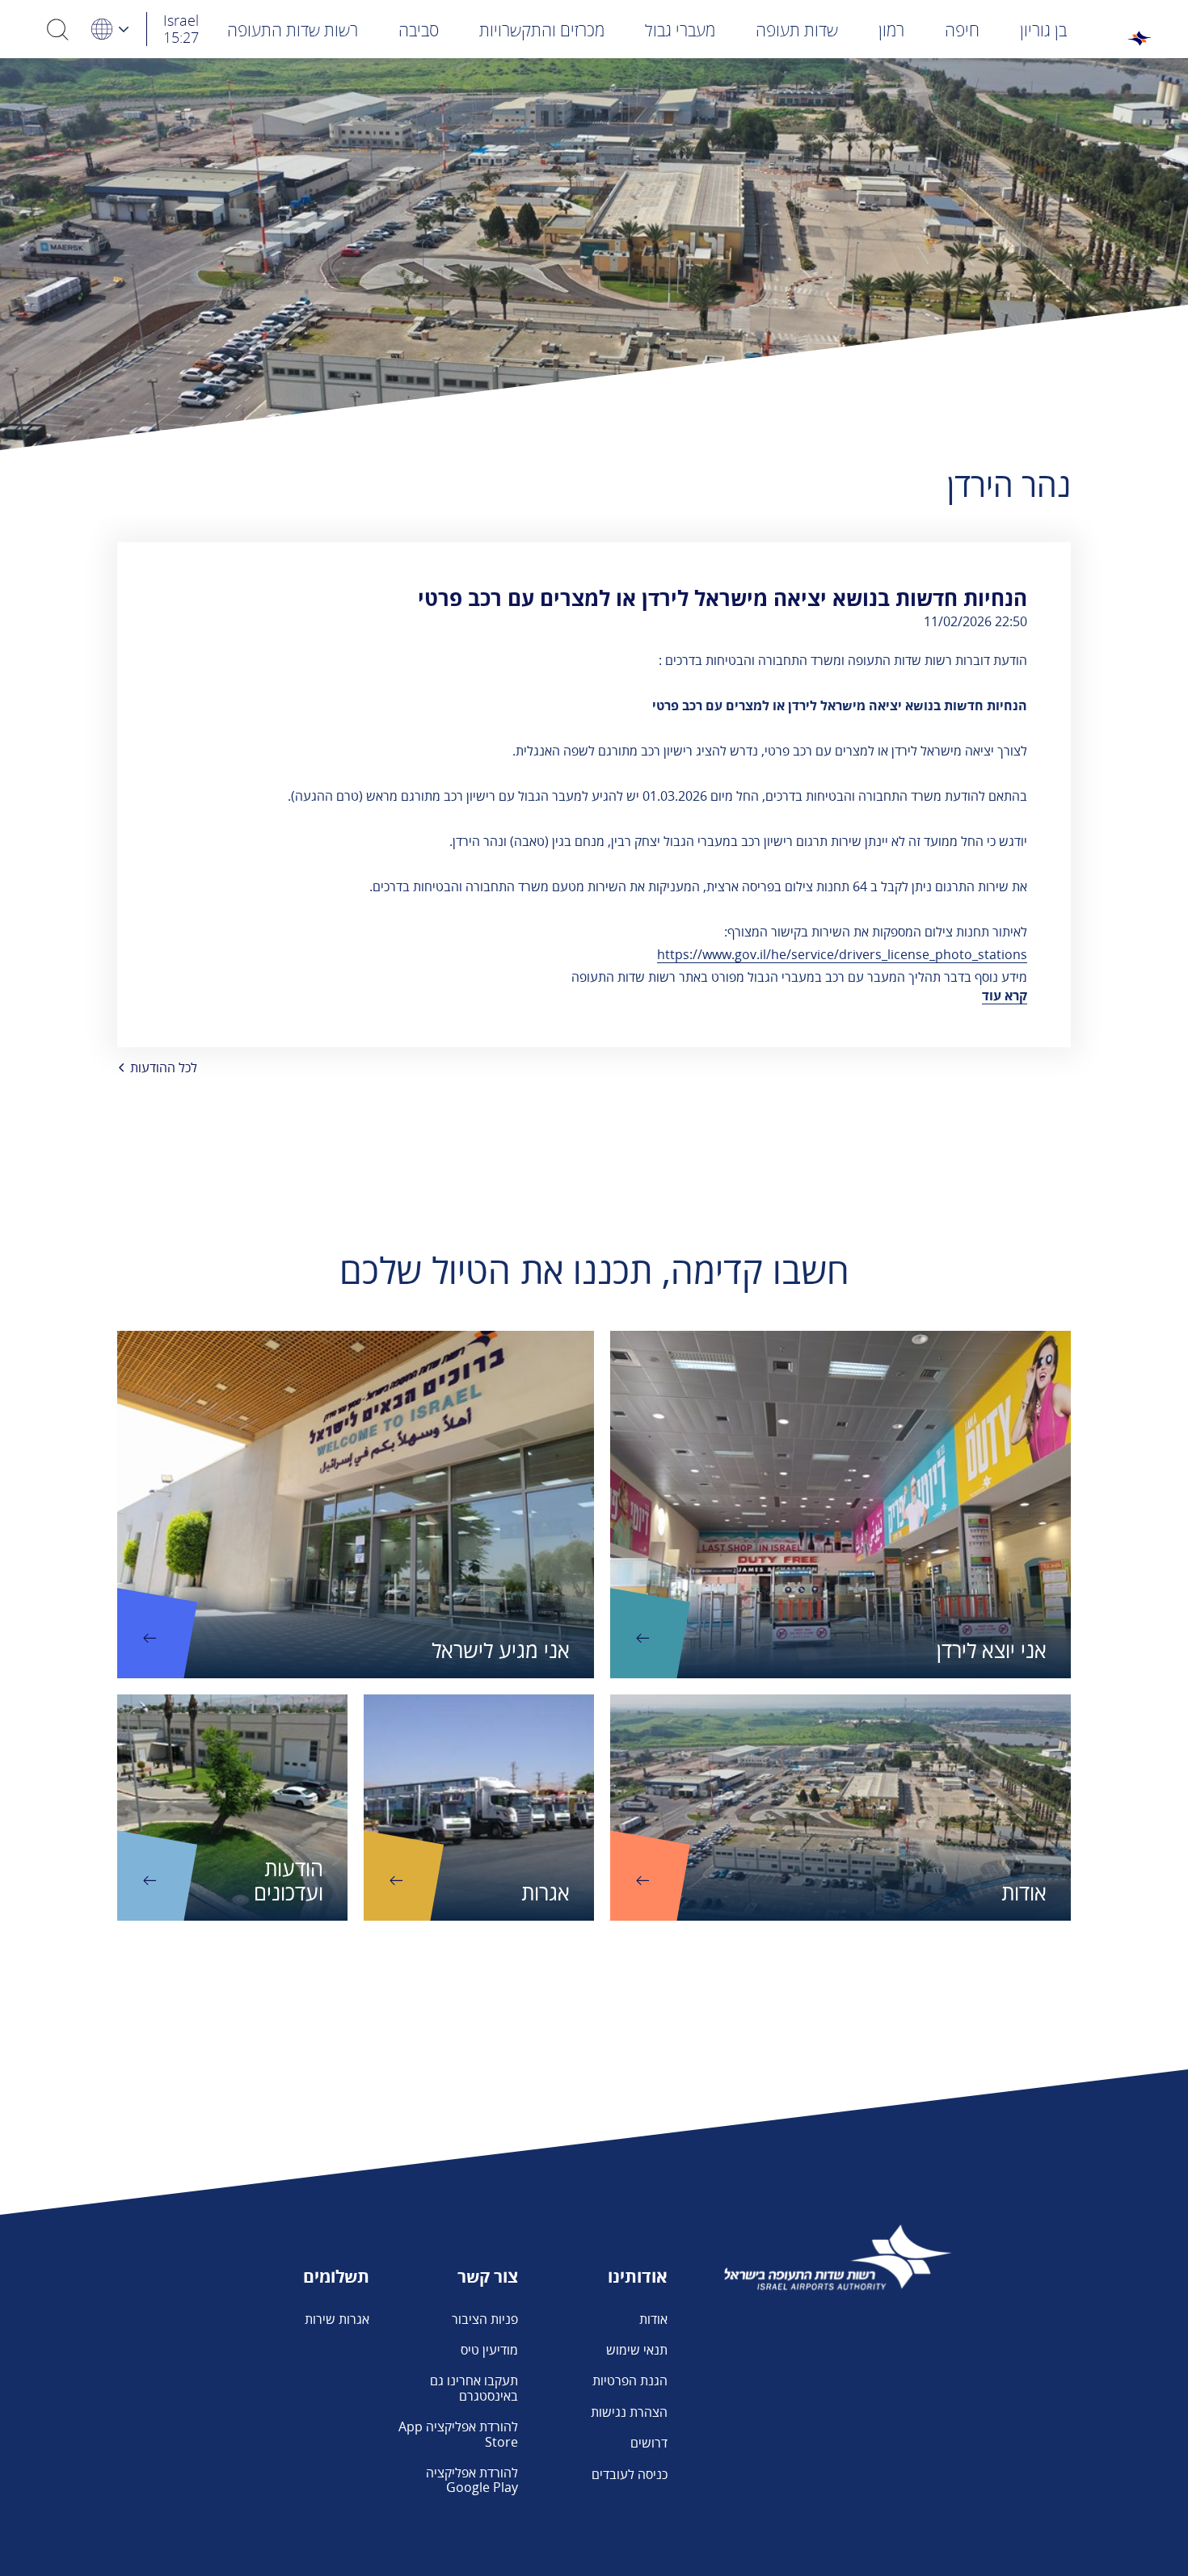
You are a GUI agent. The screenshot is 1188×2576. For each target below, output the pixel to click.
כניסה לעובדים (630, 2474)
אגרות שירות (337, 2319)
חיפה (962, 30)
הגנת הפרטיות (630, 2380)
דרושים (649, 2443)
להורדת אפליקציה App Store (458, 2434)
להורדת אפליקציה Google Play (472, 2480)
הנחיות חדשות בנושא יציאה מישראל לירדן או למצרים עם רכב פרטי (722, 598)
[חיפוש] (58, 29)
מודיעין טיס (489, 2350)
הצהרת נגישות (629, 2412)
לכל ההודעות (164, 1067)
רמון (891, 30)
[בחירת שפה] (109, 29)
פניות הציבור (485, 2319)
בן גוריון (1043, 30)
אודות (653, 2319)
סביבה (419, 30)
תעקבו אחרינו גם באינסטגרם (474, 2388)
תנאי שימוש (637, 2350)
